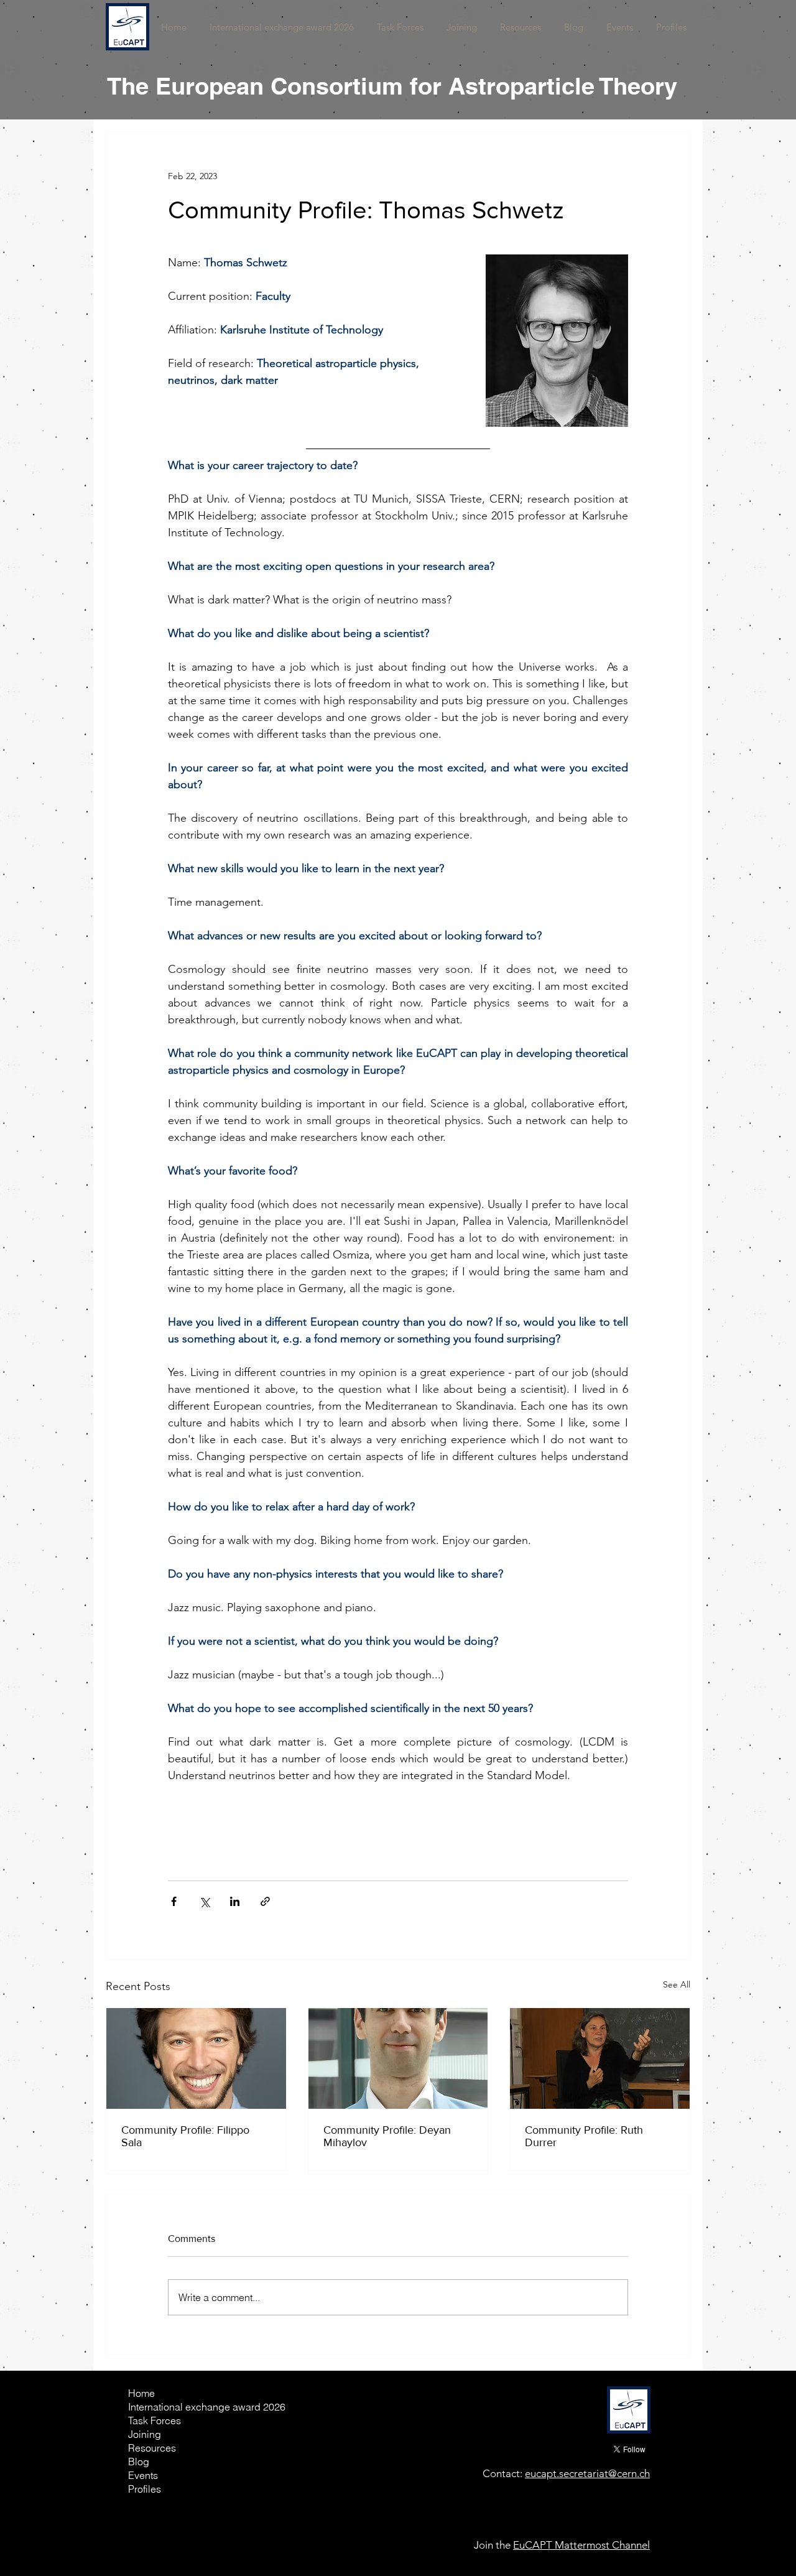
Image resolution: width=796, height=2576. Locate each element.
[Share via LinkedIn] (235, 1901)
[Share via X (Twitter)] (204, 1901)
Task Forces (155, 2420)
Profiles (145, 2489)
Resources (152, 2448)
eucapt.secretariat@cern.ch (587, 2473)
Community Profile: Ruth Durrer (584, 2136)
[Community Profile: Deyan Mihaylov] (398, 2058)
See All (677, 1984)
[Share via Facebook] (174, 1901)
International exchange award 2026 (172, 2407)
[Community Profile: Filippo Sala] (196, 2058)
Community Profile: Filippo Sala (185, 2136)
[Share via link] (265, 1901)
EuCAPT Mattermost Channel (581, 2545)
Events (143, 2475)
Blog (139, 2462)
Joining (145, 2434)
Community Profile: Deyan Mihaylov (387, 2136)
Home (141, 2393)
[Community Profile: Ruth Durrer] (600, 2058)
